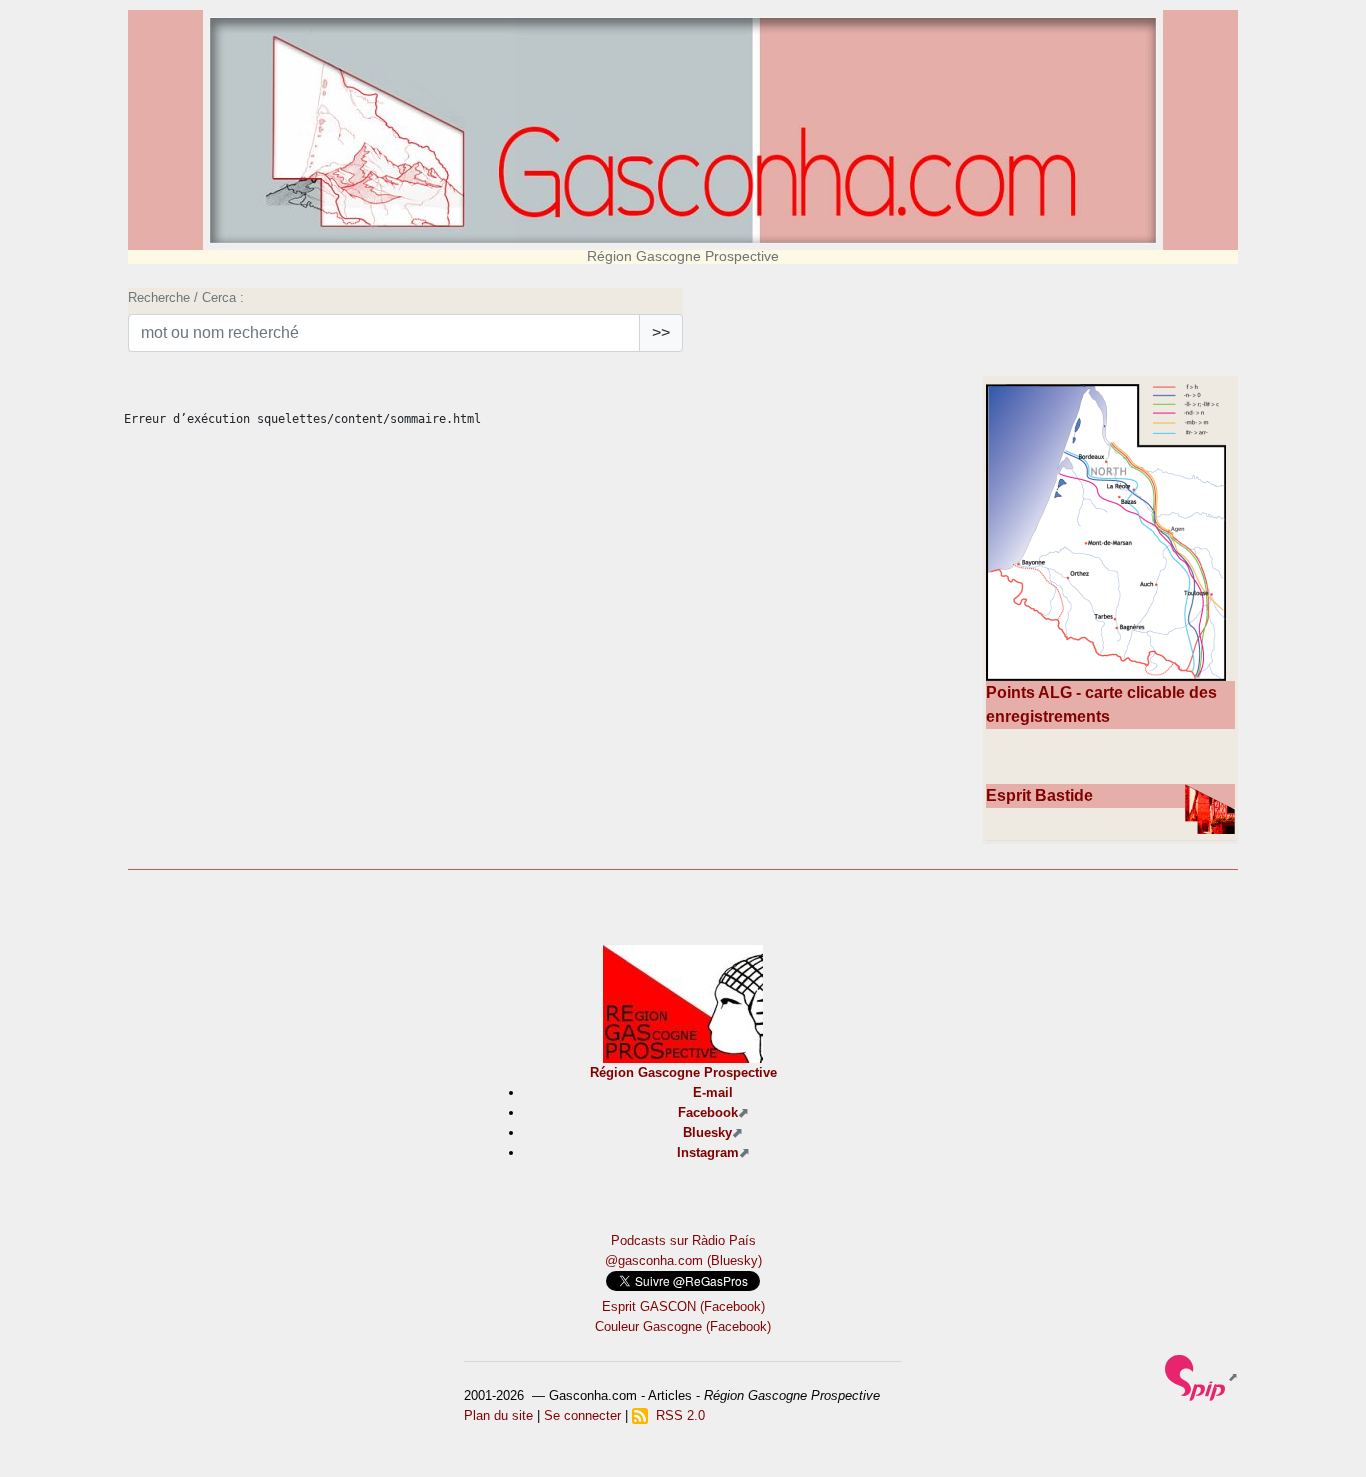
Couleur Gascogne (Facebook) (683, 1326)
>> (661, 332)
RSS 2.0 (676, 1415)
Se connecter (582, 1415)
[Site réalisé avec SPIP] (1201, 1376)
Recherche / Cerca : (186, 297)
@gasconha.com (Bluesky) (683, 1260)
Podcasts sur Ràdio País (683, 1240)
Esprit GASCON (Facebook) (683, 1306)
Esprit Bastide (1039, 795)
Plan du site (498, 1415)
